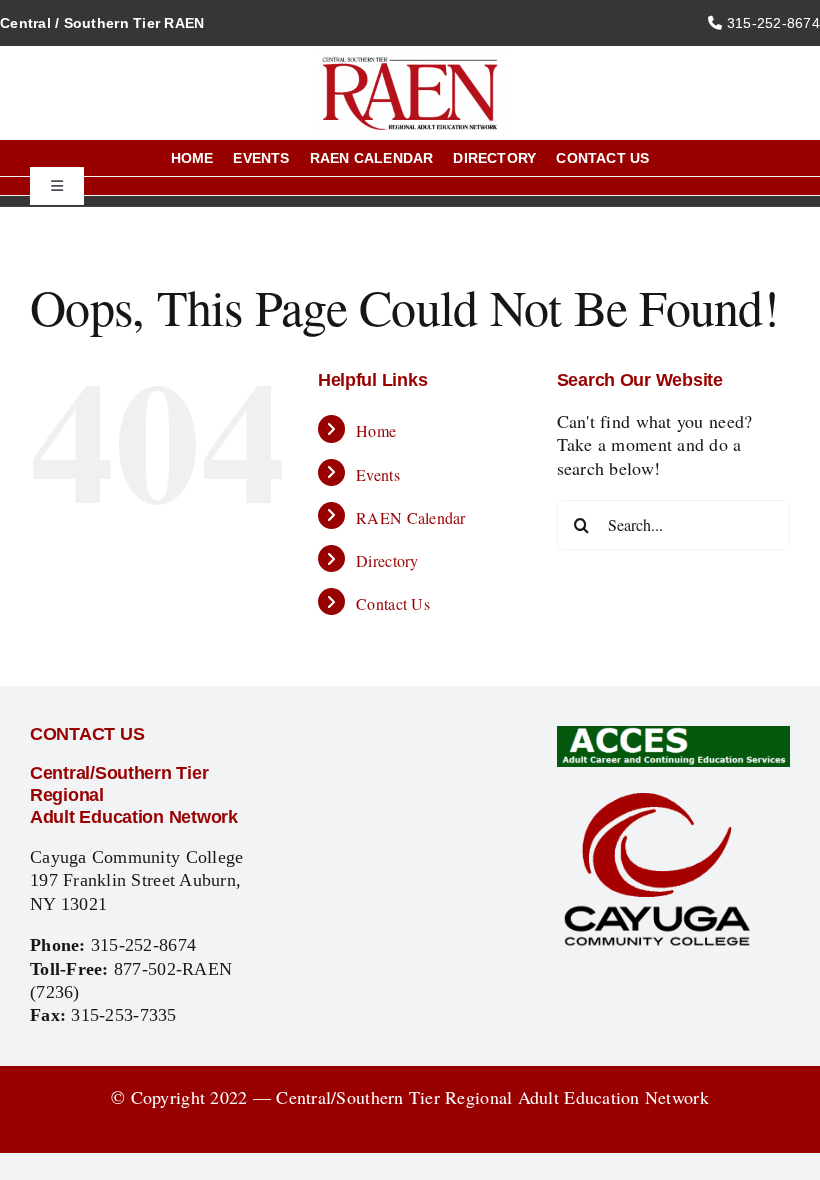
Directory (387, 560)
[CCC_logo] (657, 796)
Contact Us (393, 603)
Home (376, 430)
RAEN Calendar (411, 517)
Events (378, 474)
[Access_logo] (673, 735)
